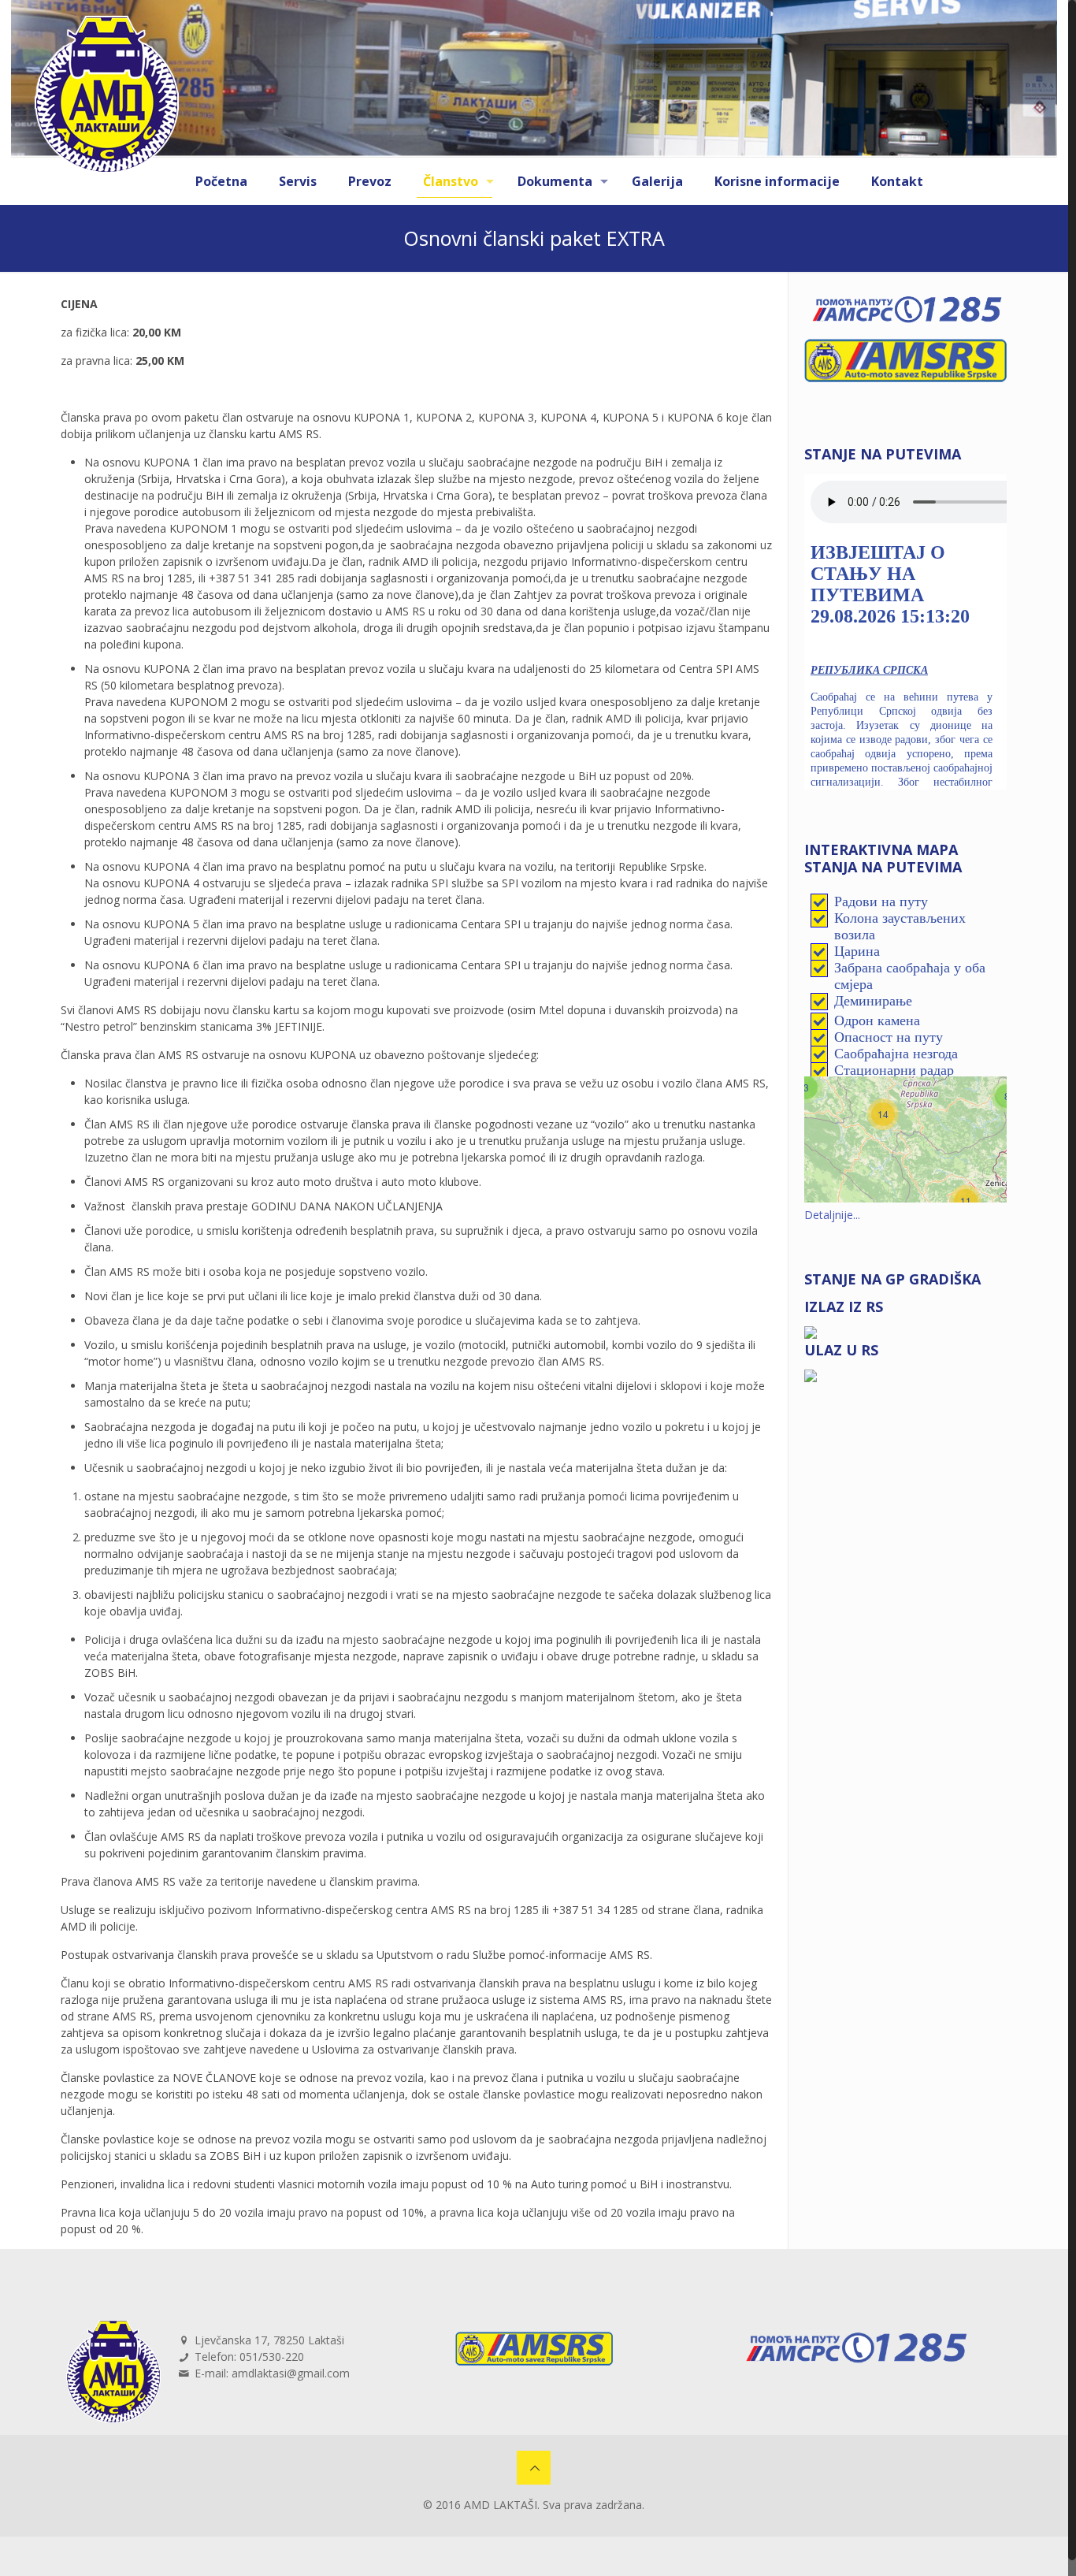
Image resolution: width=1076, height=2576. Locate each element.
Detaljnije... (832, 1215)
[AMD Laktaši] (107, 95)
